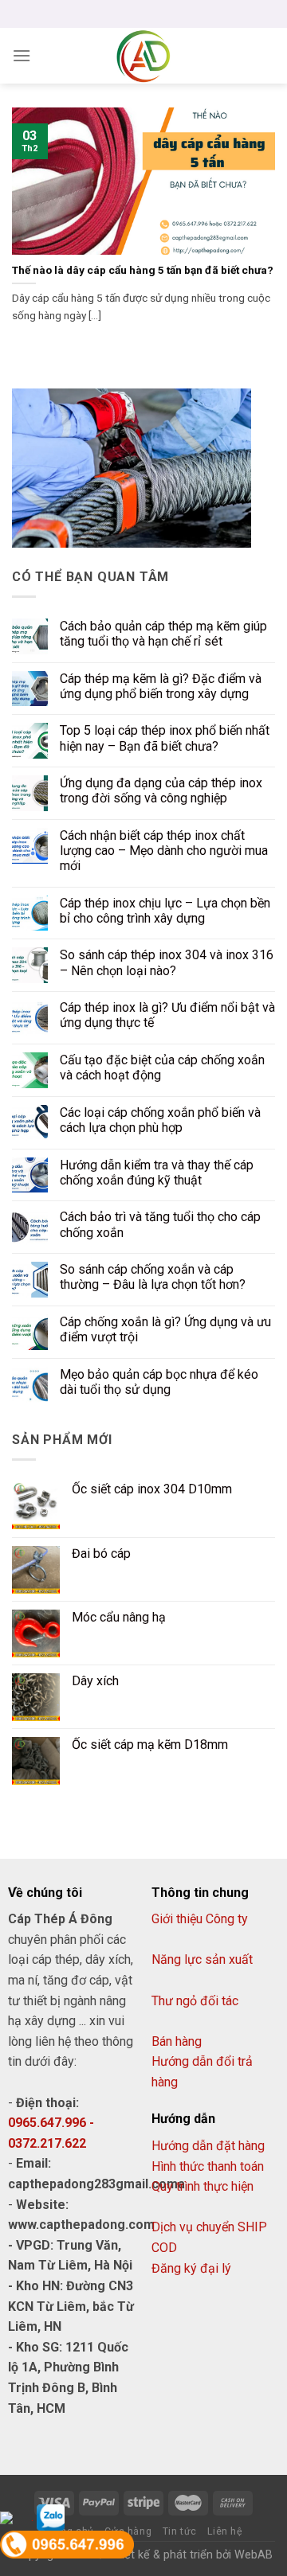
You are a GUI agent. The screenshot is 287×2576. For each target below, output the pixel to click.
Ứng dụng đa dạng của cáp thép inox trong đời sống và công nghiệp (161, 790)
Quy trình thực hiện (202, 2186)
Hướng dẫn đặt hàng (208, 2146)
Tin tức (180, 2531)
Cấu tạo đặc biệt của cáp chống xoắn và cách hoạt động (162, 1067)
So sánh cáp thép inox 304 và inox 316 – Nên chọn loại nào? (167, 962)
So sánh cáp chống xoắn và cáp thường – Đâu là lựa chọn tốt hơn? (153, 1277)
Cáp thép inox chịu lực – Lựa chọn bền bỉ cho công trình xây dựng (165, 911)
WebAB (254, 2555)
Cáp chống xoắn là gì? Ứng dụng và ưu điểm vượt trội (165, 1329)
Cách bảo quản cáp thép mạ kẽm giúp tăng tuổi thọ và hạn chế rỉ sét (163, 634)
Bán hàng (177, 2041)
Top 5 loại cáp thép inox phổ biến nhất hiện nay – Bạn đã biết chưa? (165, 738)
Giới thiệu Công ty (200, 1919)
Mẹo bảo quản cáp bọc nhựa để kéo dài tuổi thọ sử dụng (159, 1382)
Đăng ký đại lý (191, 2268)
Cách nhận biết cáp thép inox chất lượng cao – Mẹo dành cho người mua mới (164, 851)
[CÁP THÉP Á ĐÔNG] (143, 56)
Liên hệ (224, 2531)
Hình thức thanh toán (208, 2166)
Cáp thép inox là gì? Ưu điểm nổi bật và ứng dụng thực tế (167, 1015)
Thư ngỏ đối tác (195, 2001)
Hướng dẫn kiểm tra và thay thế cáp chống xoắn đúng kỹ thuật (157, 1173)
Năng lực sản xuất (202, 1959)
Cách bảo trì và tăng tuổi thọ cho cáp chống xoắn (160, 1224)
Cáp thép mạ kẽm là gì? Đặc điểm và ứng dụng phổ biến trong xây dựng (161, 686)
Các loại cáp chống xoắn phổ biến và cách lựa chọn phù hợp (160, 1120)
